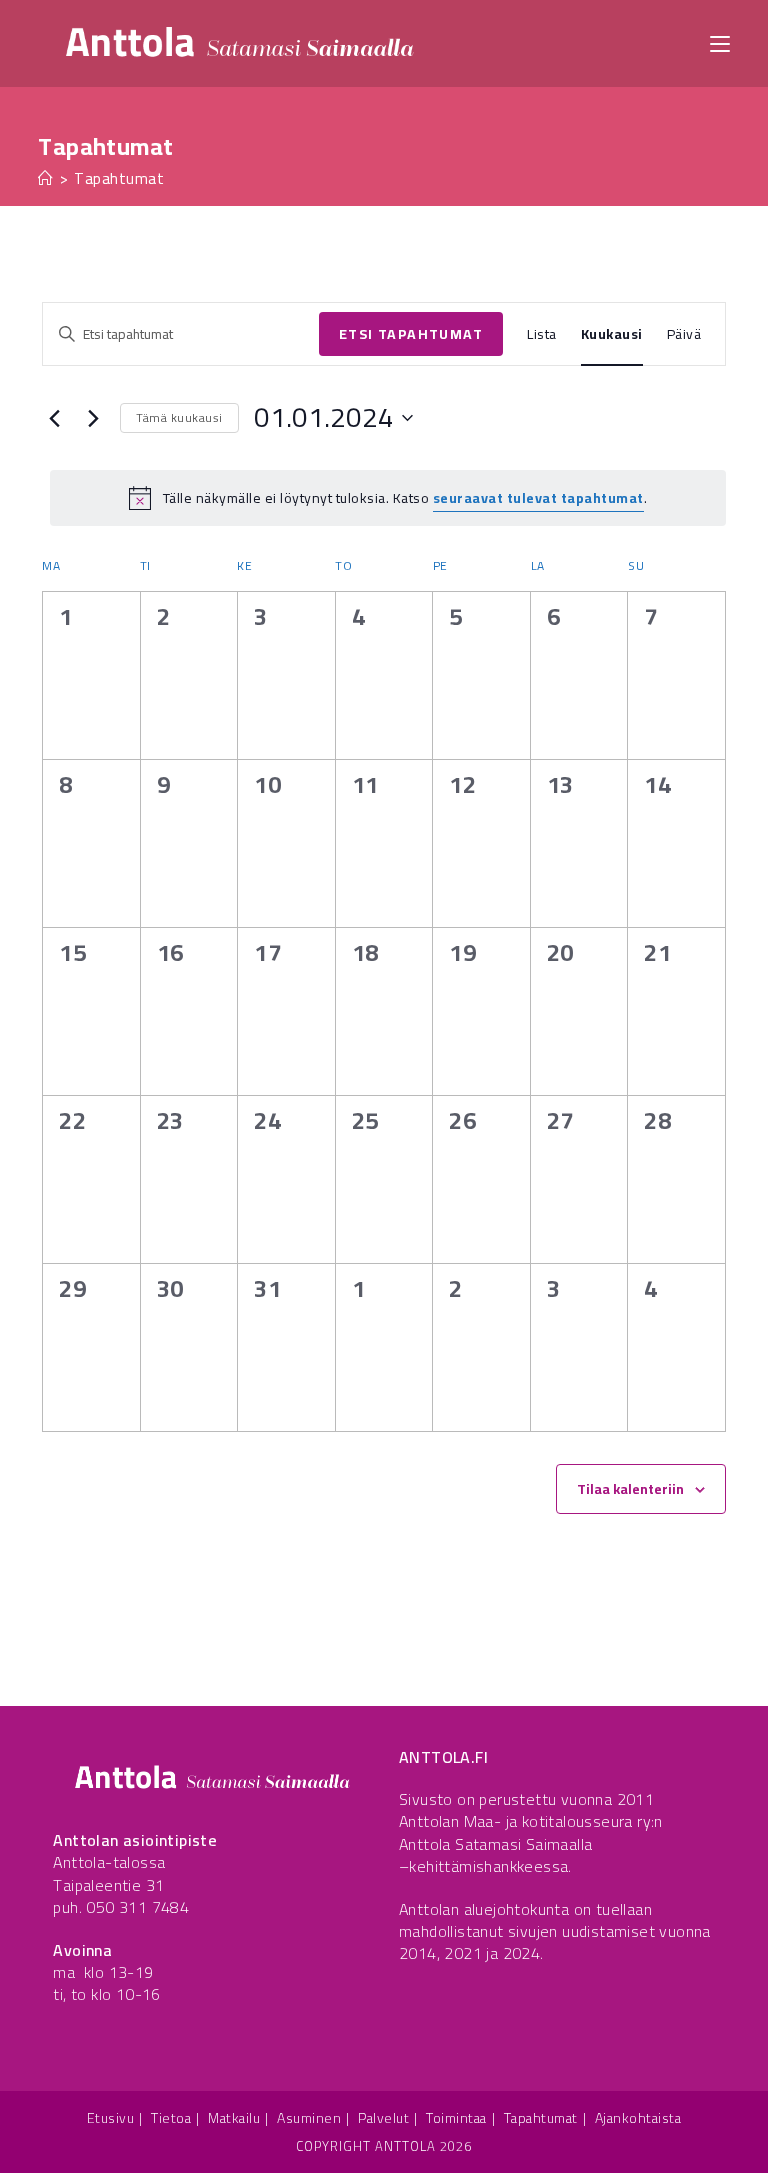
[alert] (388, 498)
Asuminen (309, 2118)
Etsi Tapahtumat (411, 334)
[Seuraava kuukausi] (93, 418)
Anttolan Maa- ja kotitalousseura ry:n (531, 1821)
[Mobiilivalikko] (720, 42)
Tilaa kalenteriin (630, 1489)
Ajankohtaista (638, 2118)
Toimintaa (456, 2118)
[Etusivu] (46, 178)
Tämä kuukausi (179, 417)
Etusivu (111, 2118)
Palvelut (383, 2118)
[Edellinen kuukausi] (54, 418)
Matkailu (234, 2118)
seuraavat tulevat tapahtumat (538, 498)
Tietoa (171, 2118)
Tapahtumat (119, 178)
